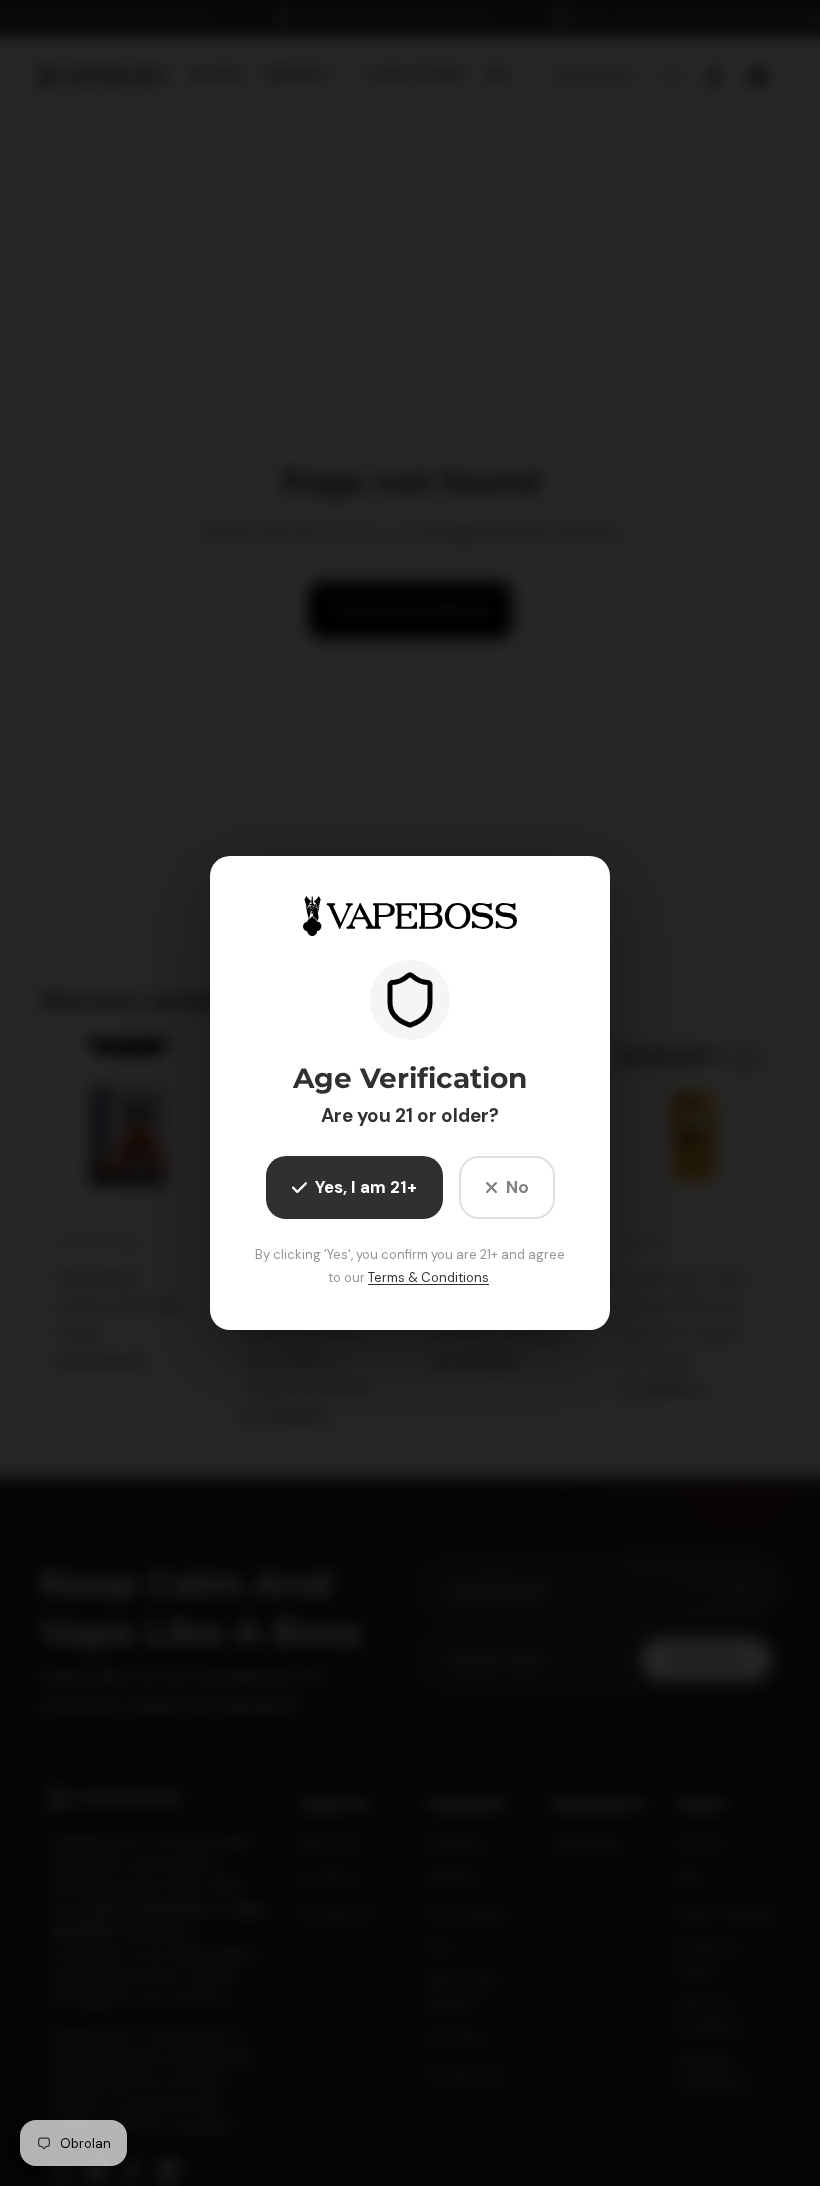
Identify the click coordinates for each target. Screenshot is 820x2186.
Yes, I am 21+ (366, 1187)
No (517, 1187)
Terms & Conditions (428, 1277)
